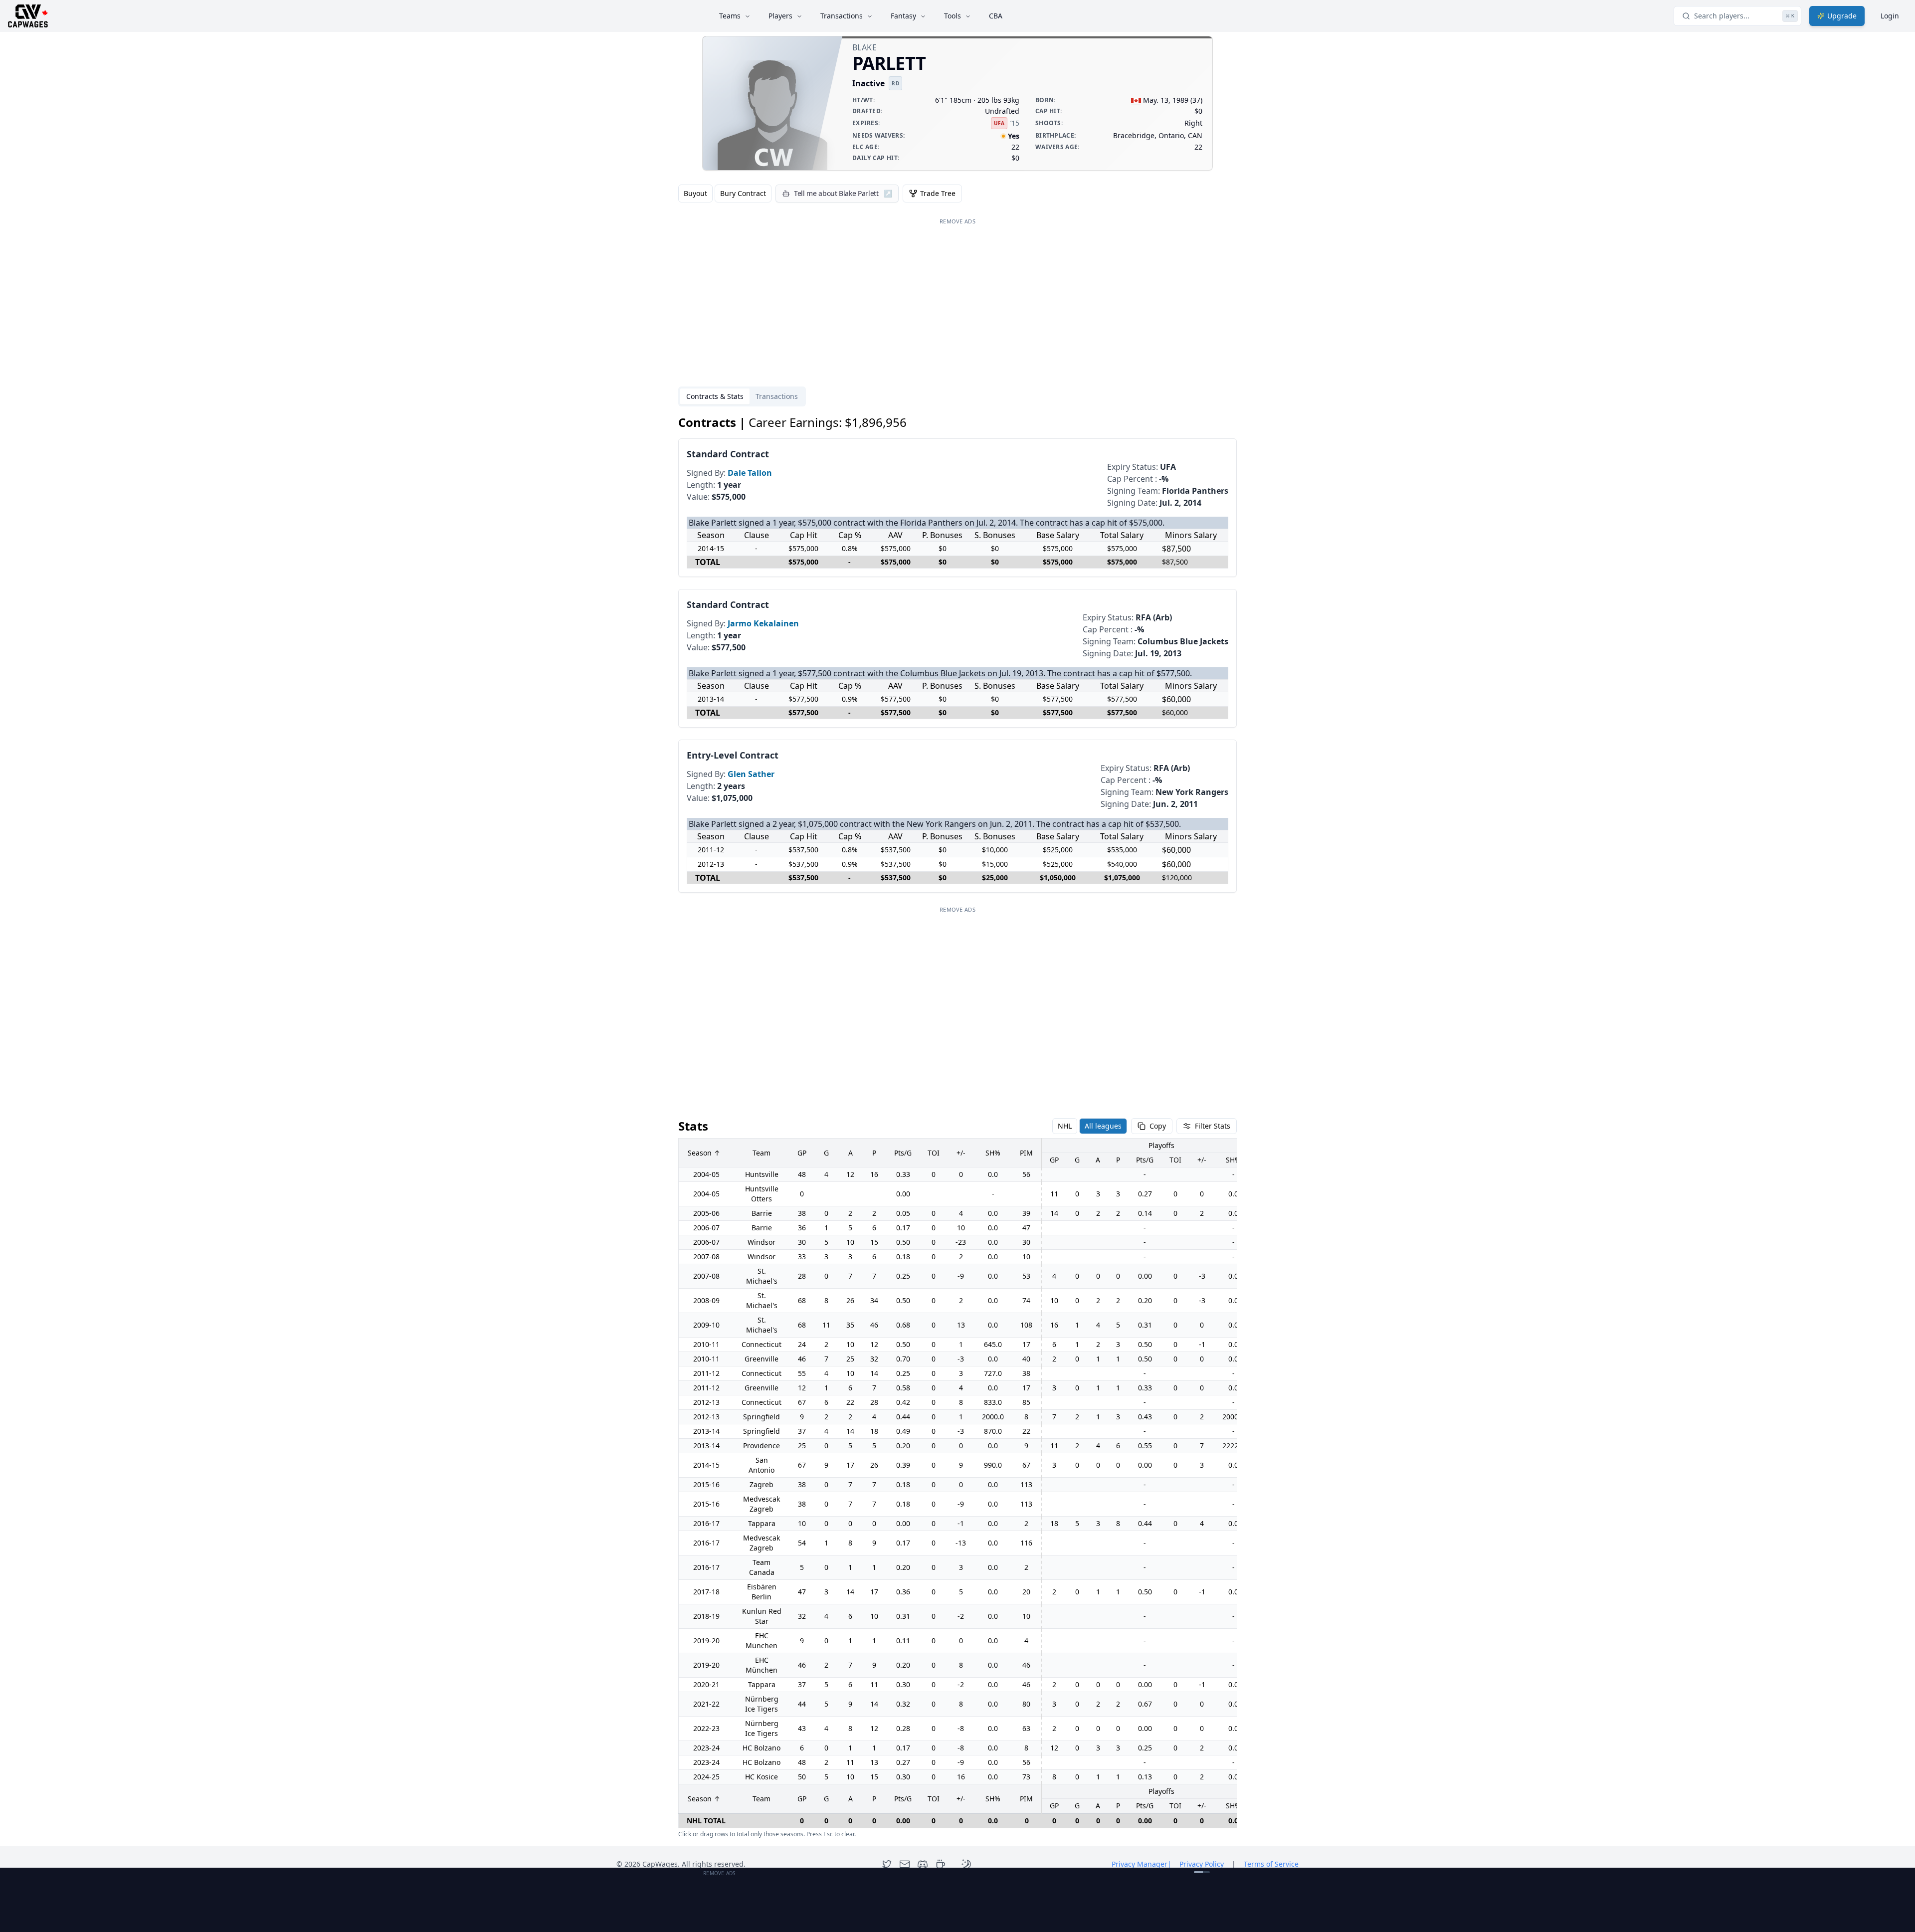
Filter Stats (1213, 1126)
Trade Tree (938, 193)
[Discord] (923, 1864)
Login (1890, 16)
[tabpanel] (957, 1127)
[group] (725, 193)
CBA (996, 16)
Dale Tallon (750, 473)
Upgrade (1842, 16)
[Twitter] (887, 1864)
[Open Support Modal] (941, 1864)
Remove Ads (957, 221)
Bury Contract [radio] (743, 193)
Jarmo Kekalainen (763, 623)
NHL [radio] (1065, 1126)
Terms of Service (1271, 1864)
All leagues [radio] (1103, 1126)
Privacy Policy (1202, 1864)
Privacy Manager (1142, 1864)
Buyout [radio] (695, 193)
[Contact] (905, 1864)
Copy (1158, 1126)
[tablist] (742, 396)
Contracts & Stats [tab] (715, 396)
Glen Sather (751, 774)
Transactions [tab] (777, 396)
